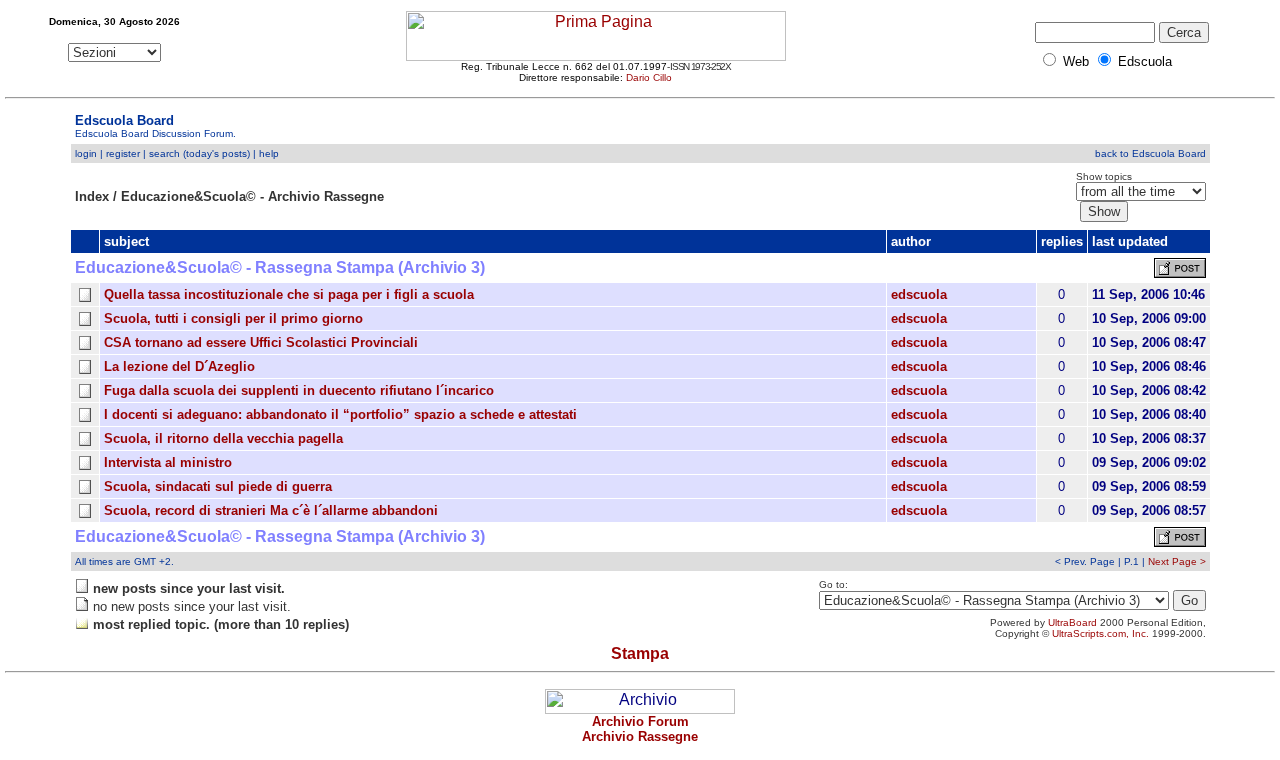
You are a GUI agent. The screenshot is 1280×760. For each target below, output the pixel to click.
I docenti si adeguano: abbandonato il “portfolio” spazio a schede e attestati (340, 414)
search (164, 153)
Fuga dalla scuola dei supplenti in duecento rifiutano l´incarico (299, 390)
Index (92, 196)
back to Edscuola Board (1150, 153)
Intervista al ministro (168, 462)
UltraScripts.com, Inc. (1100, 633)
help (269, 153)
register (123, 153)
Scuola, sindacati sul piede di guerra (218, 486)
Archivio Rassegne (640, 736)
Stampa (640, 653)
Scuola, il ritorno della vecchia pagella (223, 438)
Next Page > (1177, 561)
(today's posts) (216, 153)
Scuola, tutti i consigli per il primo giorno (233, 318)
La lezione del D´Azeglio (179, 366)
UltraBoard (1072, 622)
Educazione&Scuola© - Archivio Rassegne (252, 196)
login (86, 153)
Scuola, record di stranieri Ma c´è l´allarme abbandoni (271, 510)
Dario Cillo (649, 77)
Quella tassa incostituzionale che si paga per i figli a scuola (289, 294)
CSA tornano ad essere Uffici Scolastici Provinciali (261, 342)
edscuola (919, 294)
